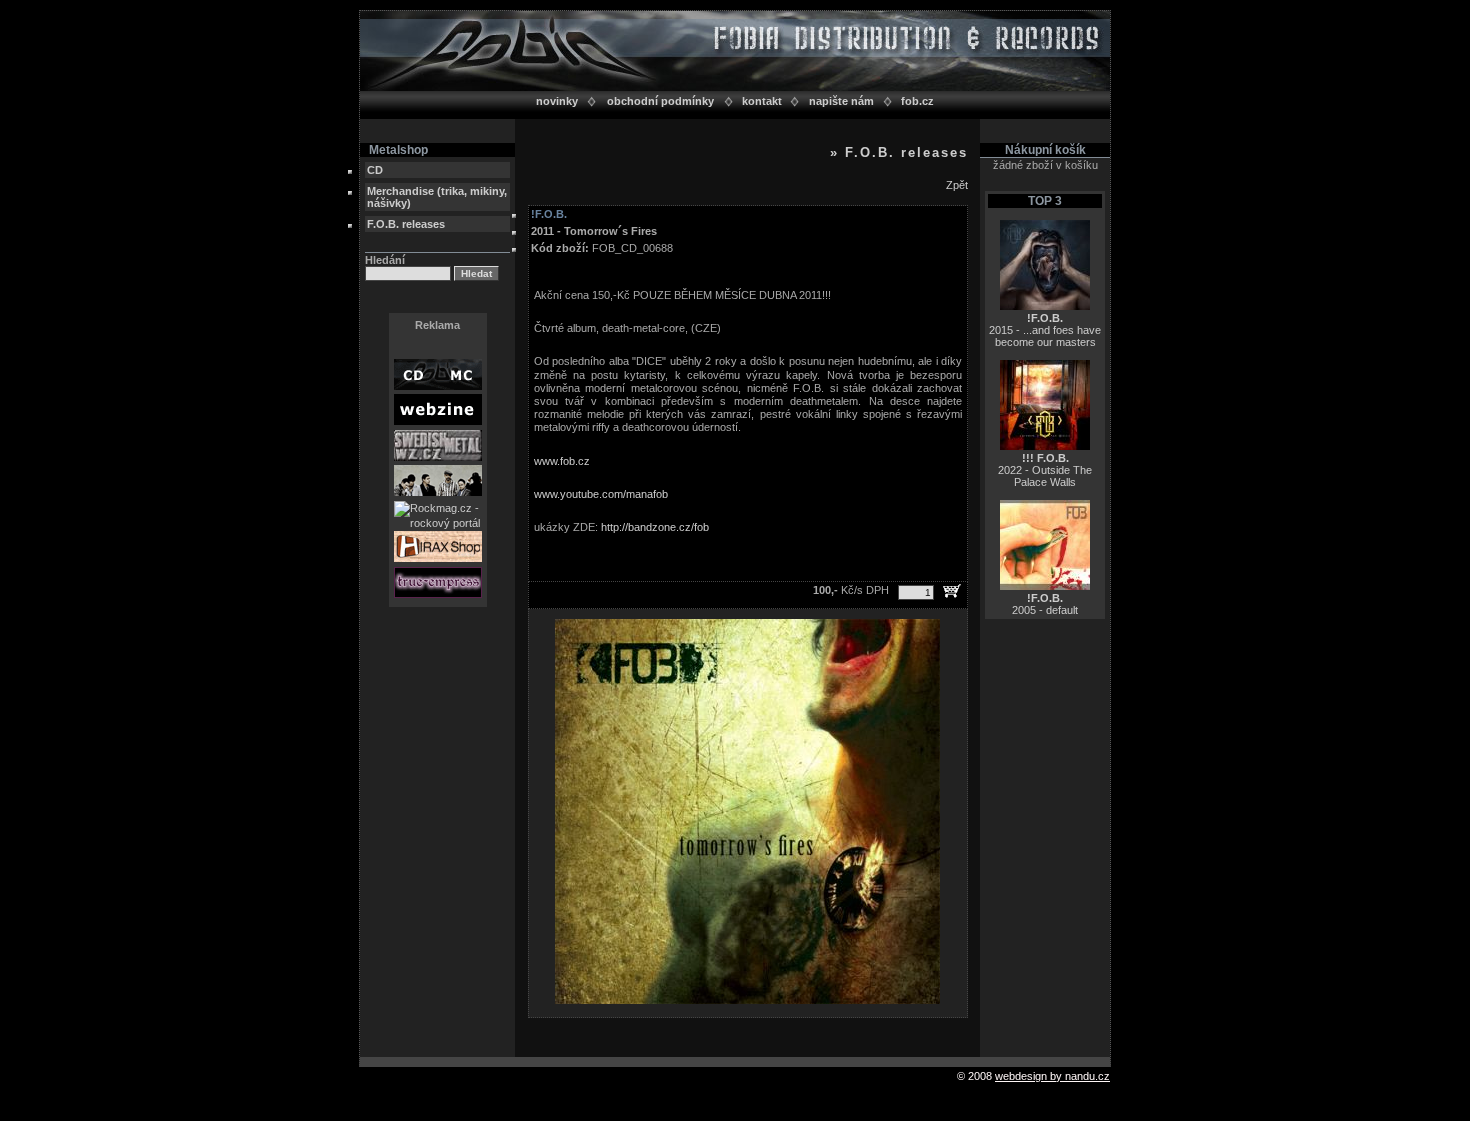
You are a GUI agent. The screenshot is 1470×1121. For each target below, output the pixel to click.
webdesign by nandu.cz (1052, 1076)
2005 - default (1045, 604)
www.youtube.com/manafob (601, 494)
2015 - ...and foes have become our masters (1045, 330)
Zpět (957, 185)
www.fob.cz (562, 461)
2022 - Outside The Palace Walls (1045, 470)
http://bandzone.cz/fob (655, 527)
